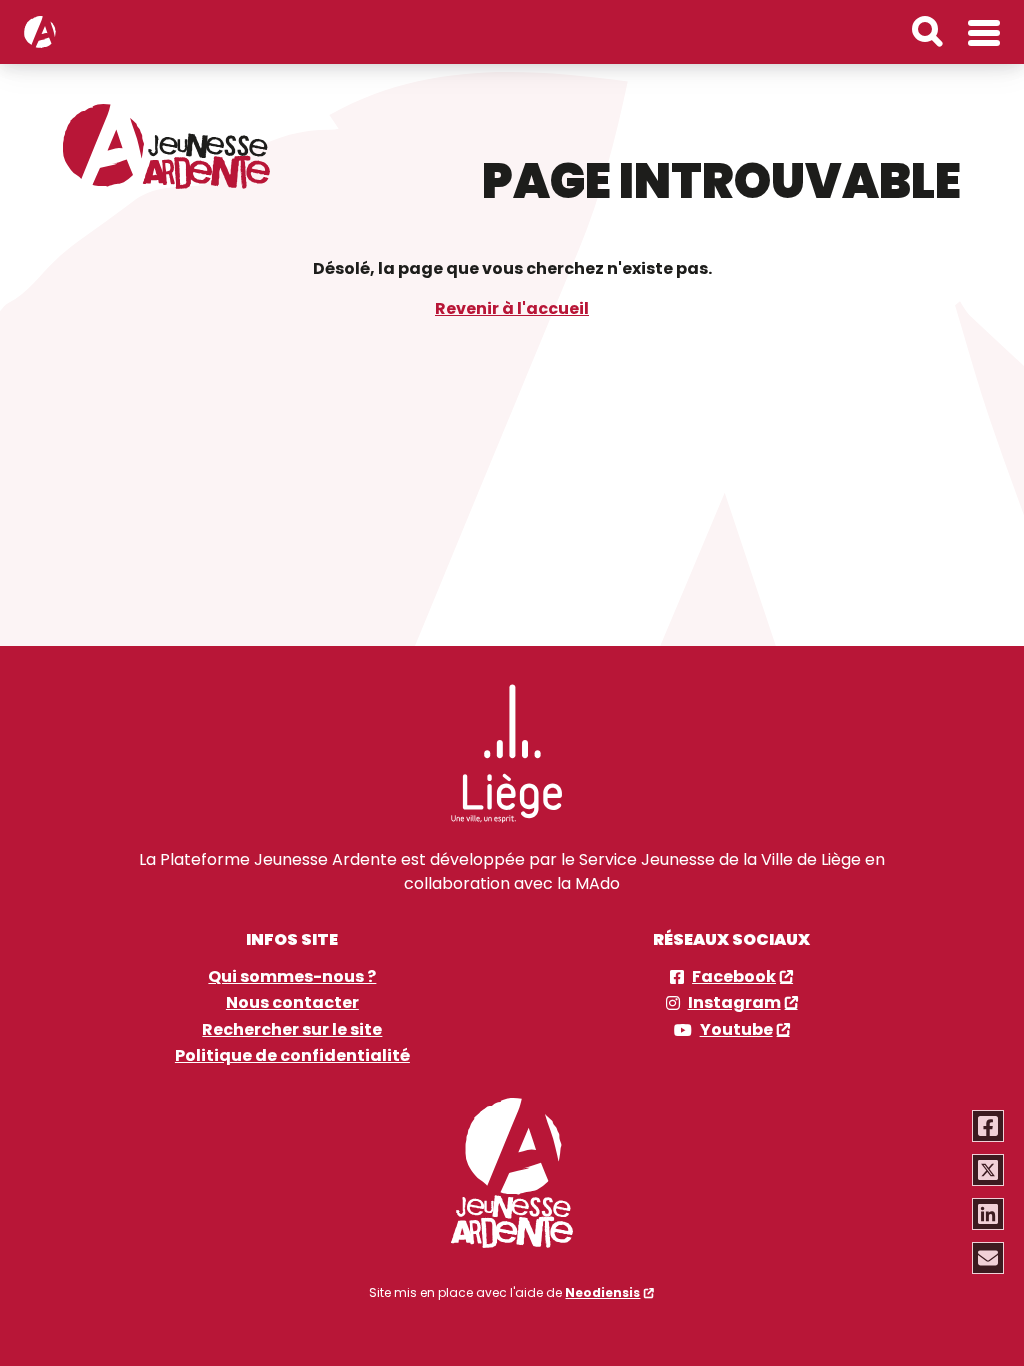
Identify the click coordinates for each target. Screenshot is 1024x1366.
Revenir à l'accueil (512, 308)
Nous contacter (292, 1003)
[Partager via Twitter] (988, 1170)
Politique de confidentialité (292, 1056)
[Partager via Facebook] (988, 1126)
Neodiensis (602, 1292)
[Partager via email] (988, 1258)
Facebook (734, 977)
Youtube (736, 1030)
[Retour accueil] (40, 32)
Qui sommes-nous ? (292, 977)
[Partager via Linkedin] (988, 1214)
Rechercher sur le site (292, 1030)
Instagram (734, 1003)
